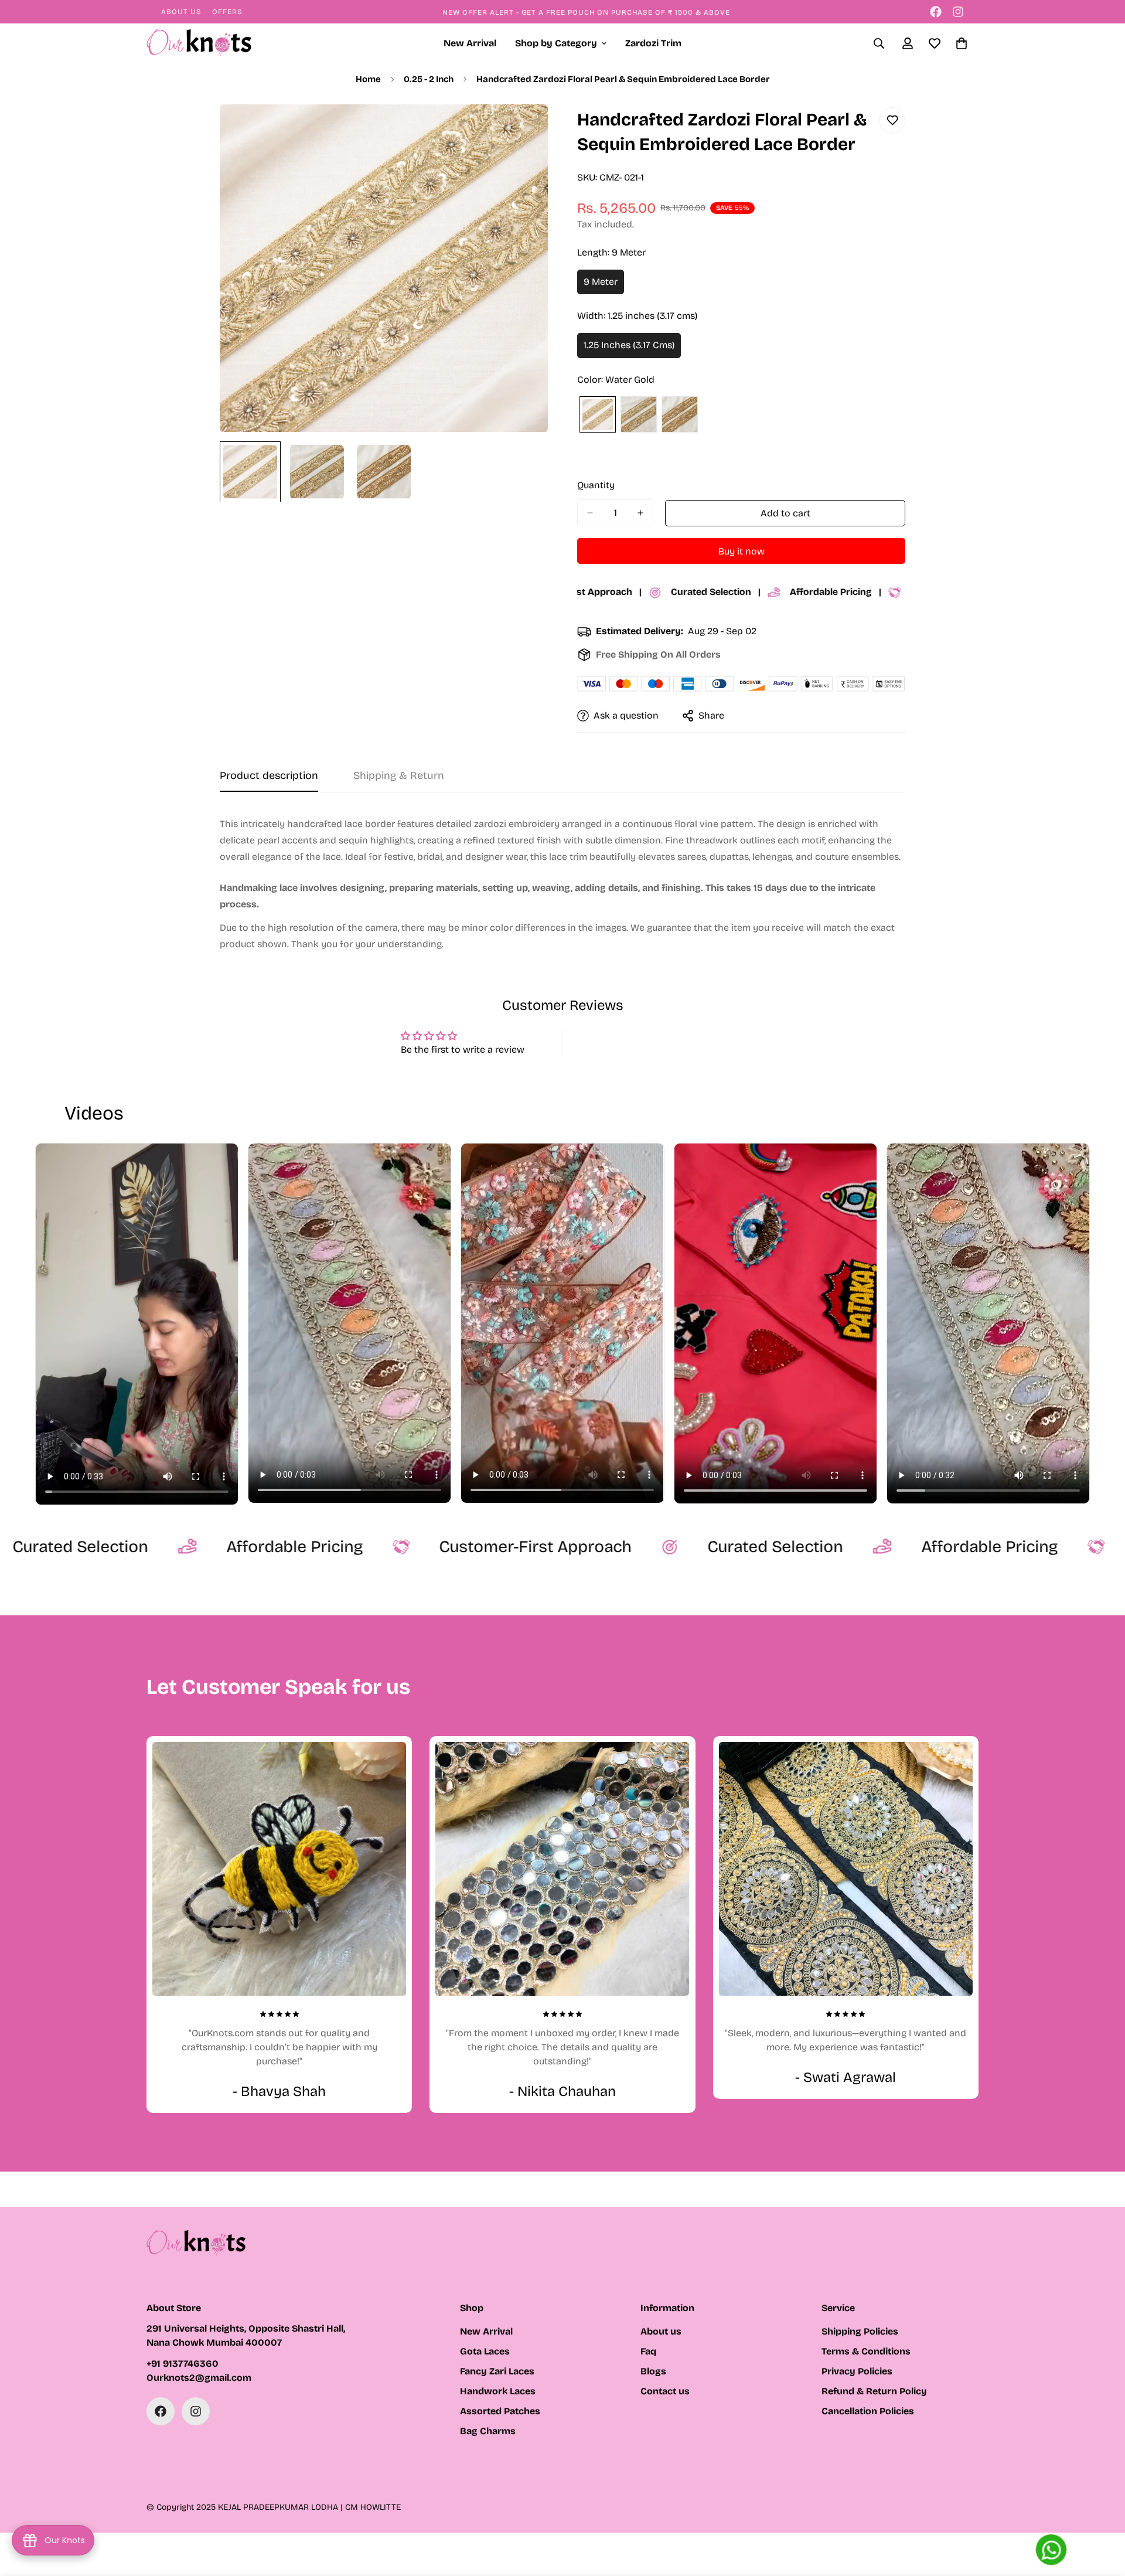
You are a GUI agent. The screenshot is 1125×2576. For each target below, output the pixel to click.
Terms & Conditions (866, 2351)
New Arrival (470, 43)
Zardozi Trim (653, 43)
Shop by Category (556, 43)
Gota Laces (485, 2351)
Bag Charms (488, 2431)
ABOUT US (181, 12)
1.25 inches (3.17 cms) (632, 349)
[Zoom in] (523, 129)
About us (661, 2331)
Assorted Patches (500, 2411)
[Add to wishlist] (892, 120)
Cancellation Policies (868, 2411)
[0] (962, 43)
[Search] (879, 43)
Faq (648, 2351)
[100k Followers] (958, 12)
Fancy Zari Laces (497, 2371)
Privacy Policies (857, 2371)
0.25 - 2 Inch (429, 79)
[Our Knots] (199, 44)
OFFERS (227, 12)
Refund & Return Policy (874, 2391)
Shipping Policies (860, 2331)
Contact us (665, 2391)
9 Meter (604, 285)
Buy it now (742, 551)
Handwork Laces (498, 2391)
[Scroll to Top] (1102, 2512)
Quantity (596, 485)
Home (368, 79)
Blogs (653, 2371)
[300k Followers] (936, 12)
